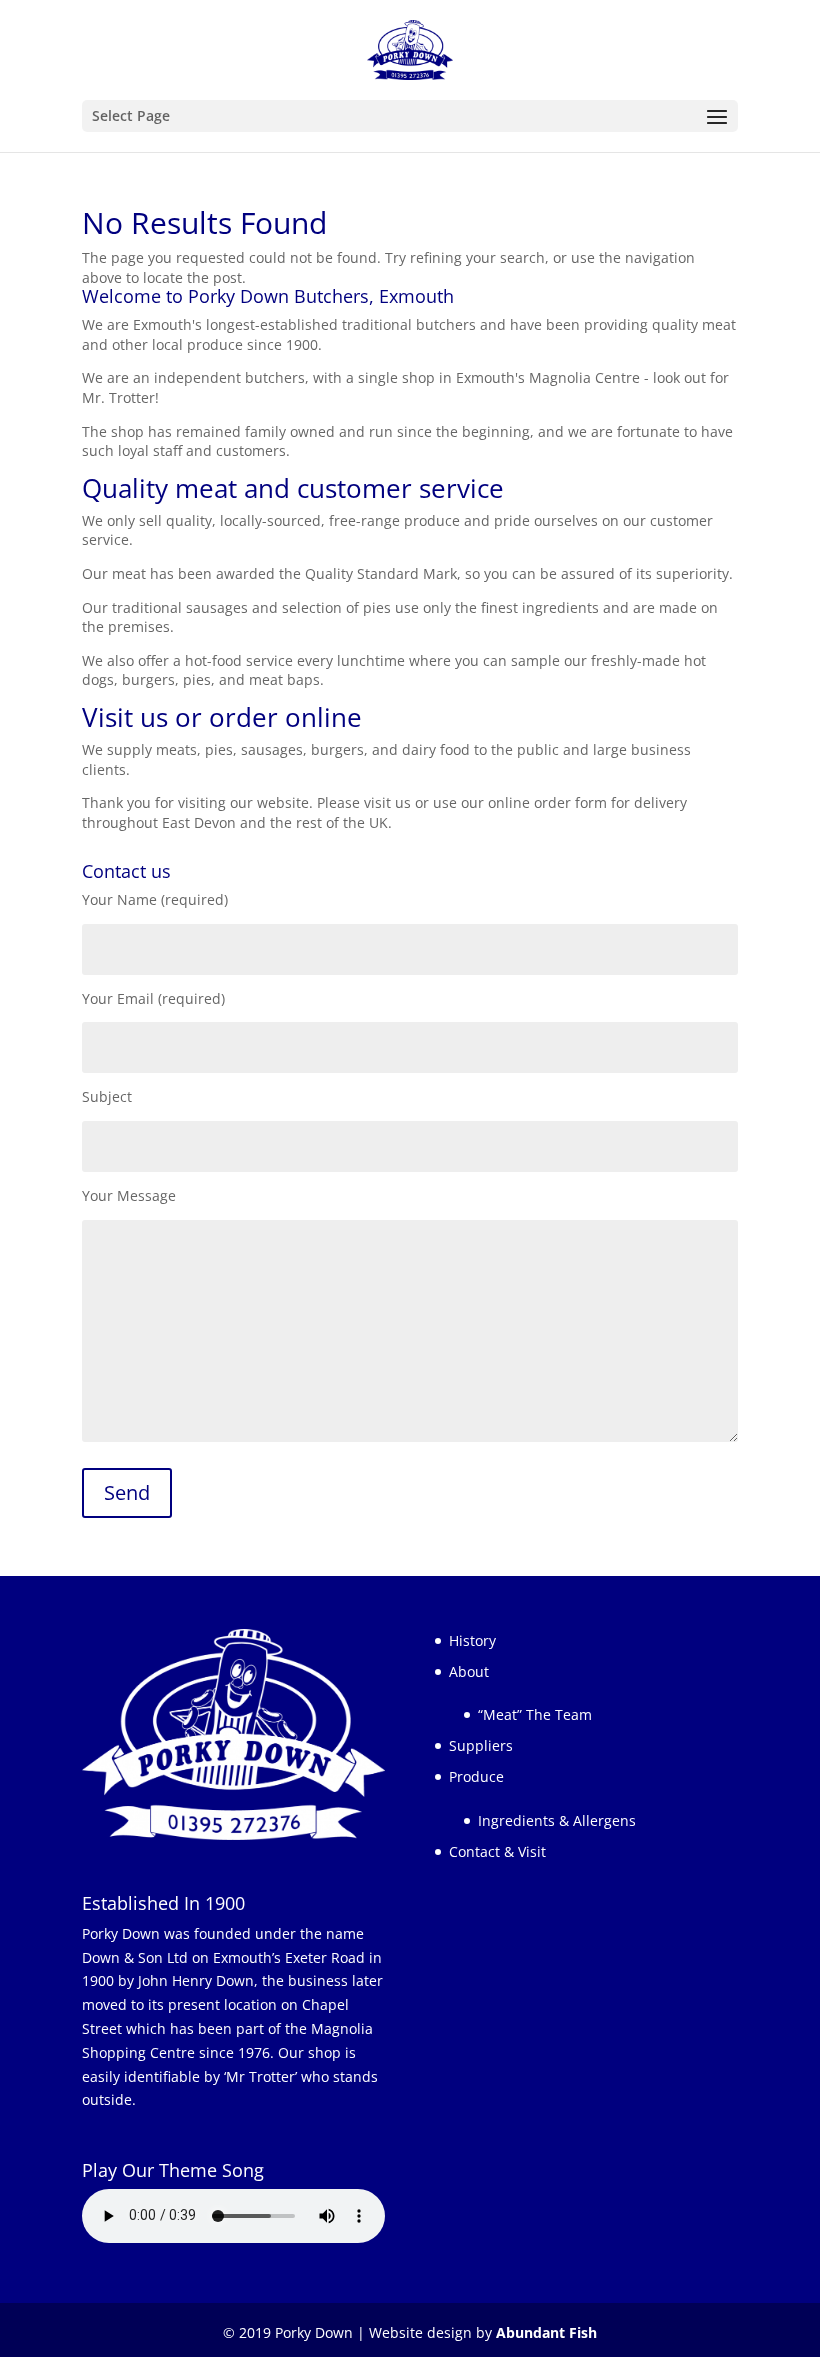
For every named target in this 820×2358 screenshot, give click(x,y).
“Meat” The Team (535, 1714)
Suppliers (481, 1745)
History (472, 1640)
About (469, 1671)
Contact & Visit (497, 1851)
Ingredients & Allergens (557, 1820)
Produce (476, 1776)
